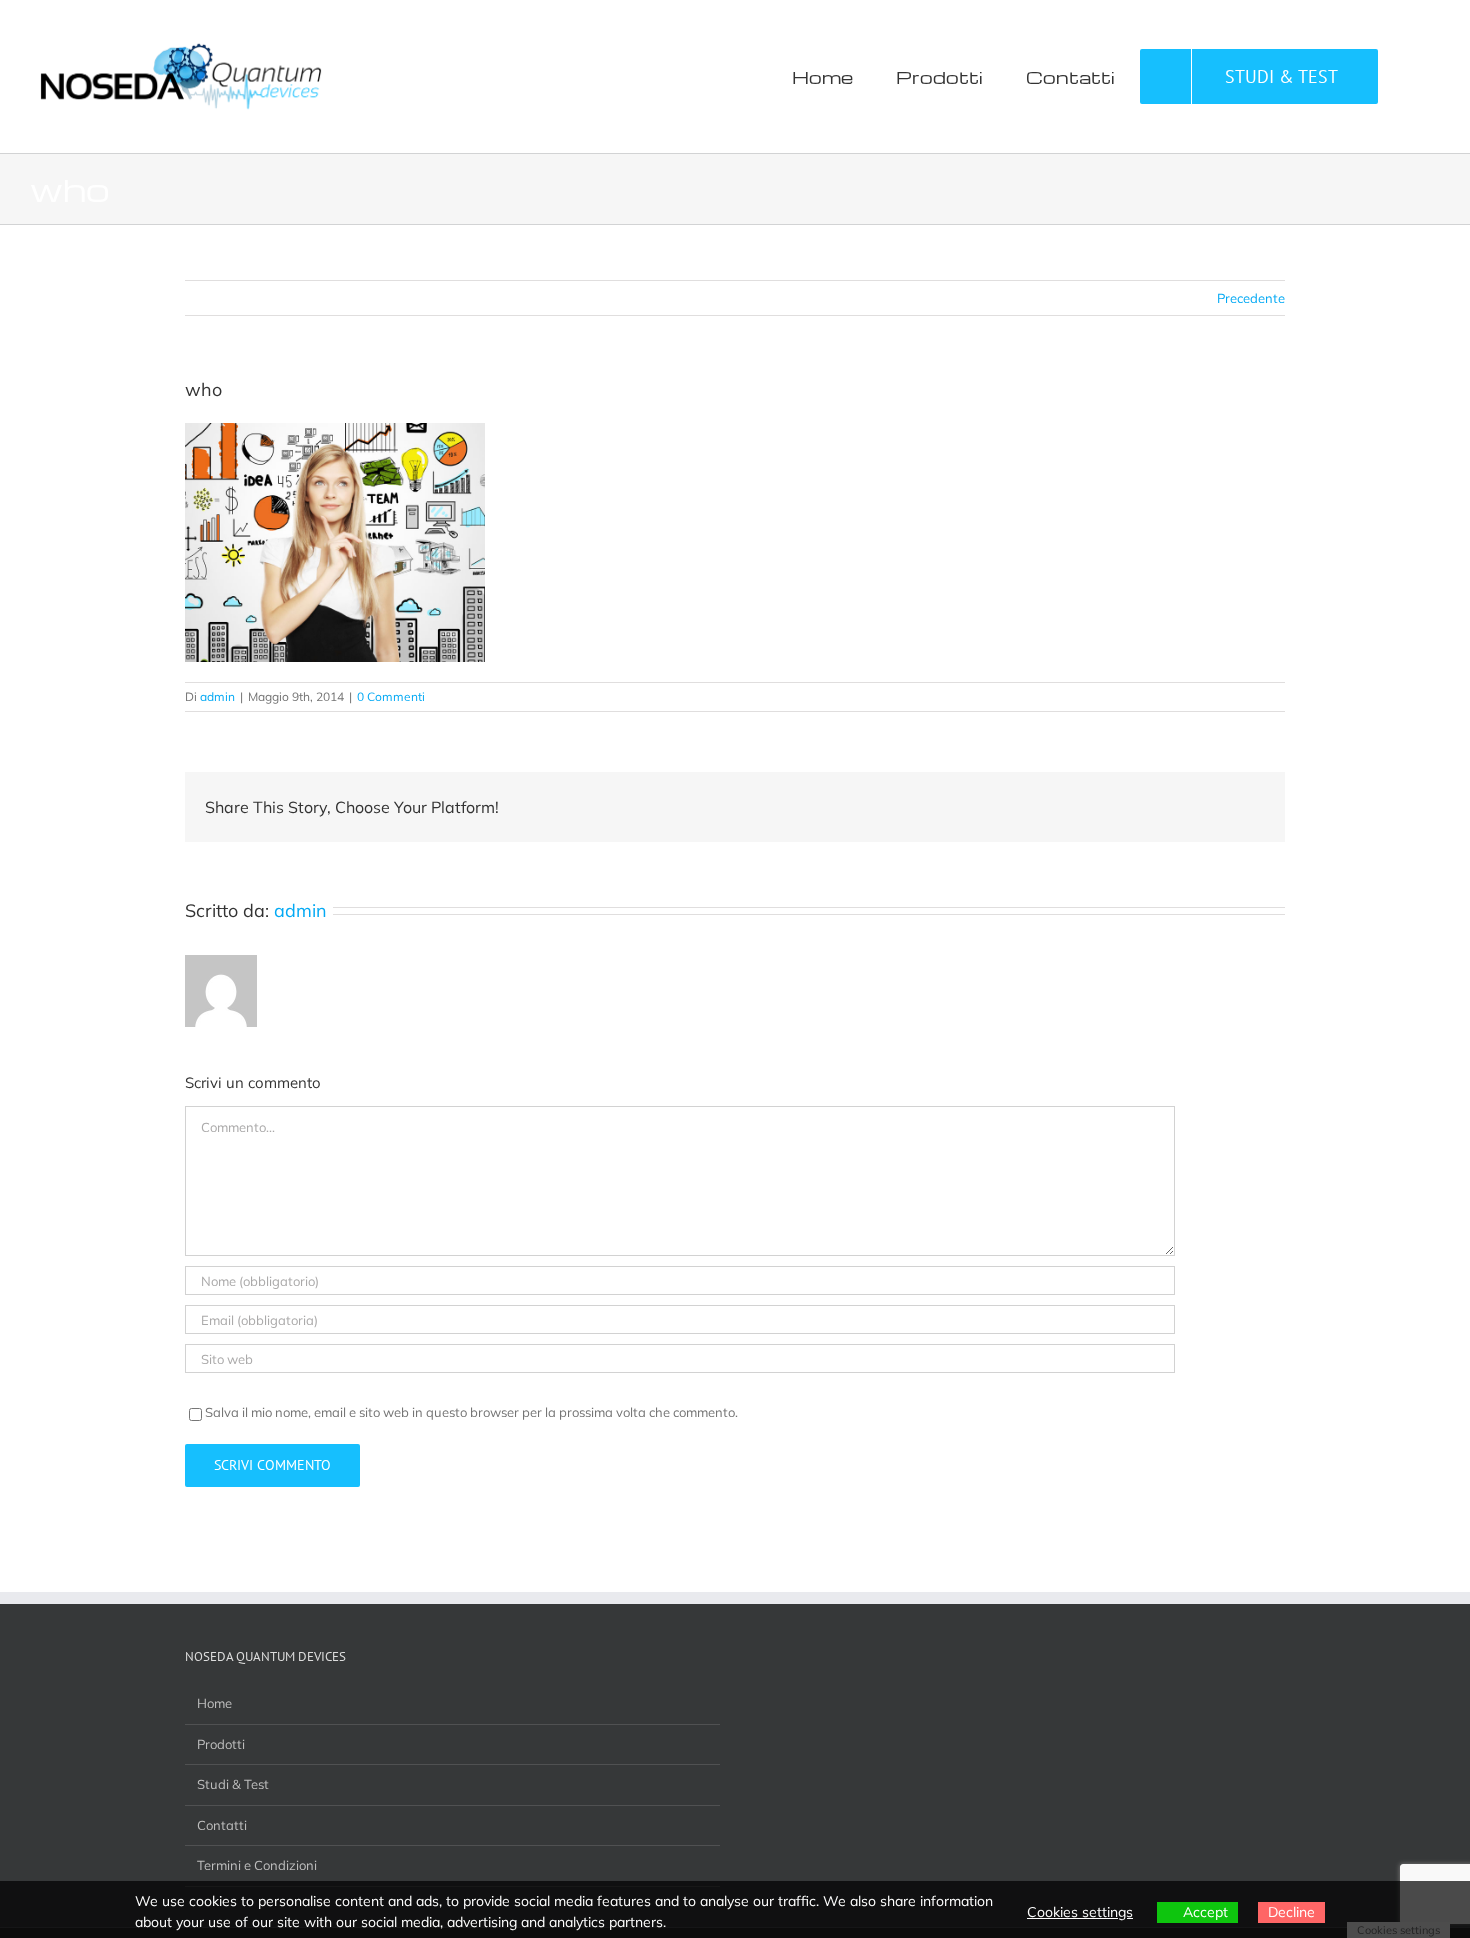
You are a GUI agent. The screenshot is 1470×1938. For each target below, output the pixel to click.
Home (214, 1703)
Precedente (1251, 298)
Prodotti (221, 1744)
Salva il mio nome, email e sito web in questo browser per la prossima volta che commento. (471, 1412)
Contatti (222, 1825)
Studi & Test (233, 1784)
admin (217, 696)
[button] (1409, 76)
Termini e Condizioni (257, 1865)
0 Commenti (391, 696)
